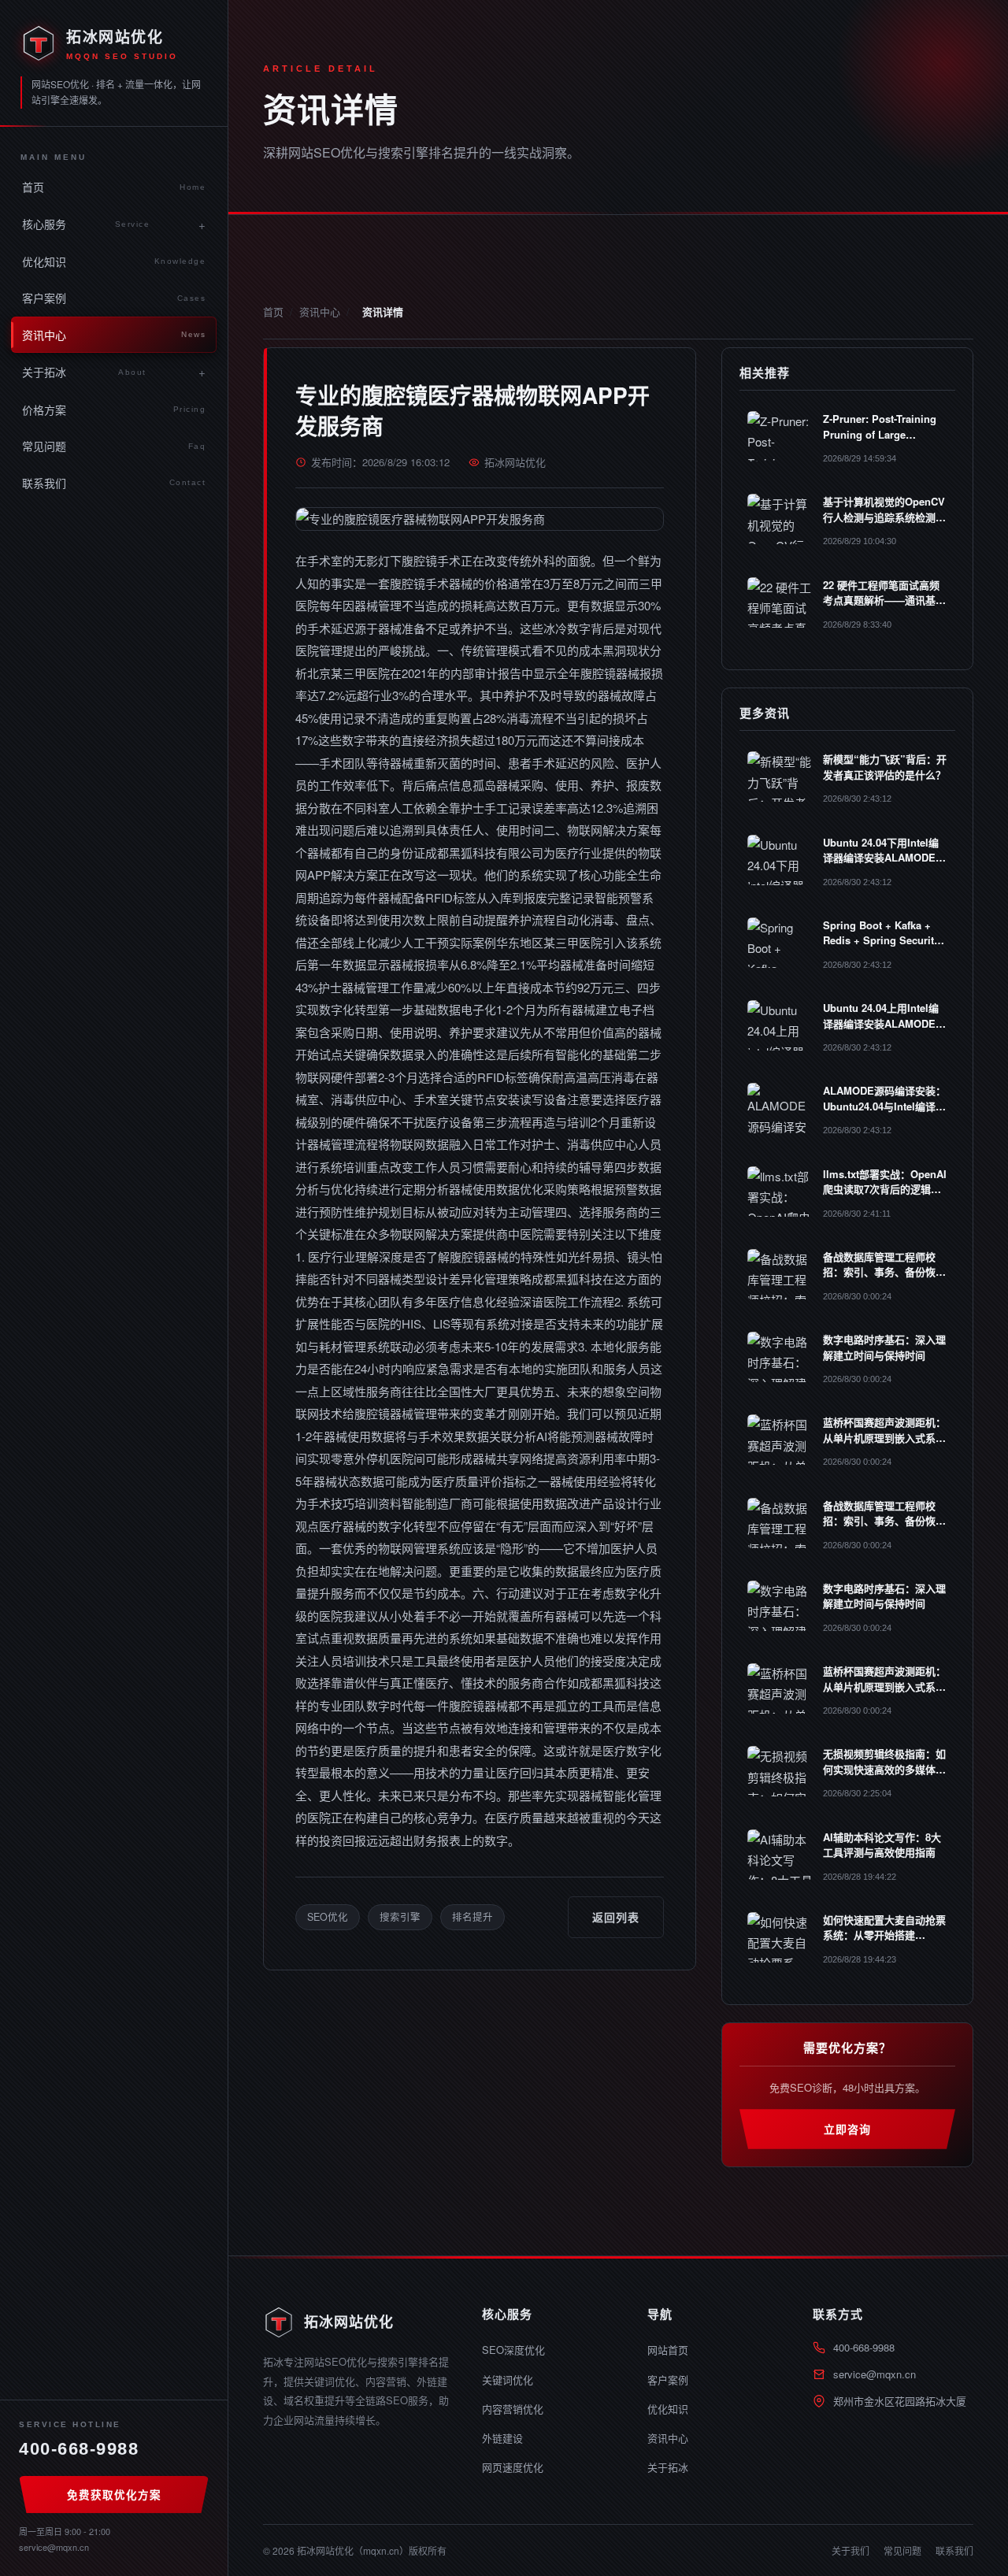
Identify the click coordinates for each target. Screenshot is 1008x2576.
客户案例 (114, 298)
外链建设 (502, 2438)
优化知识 (114, 261)
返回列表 (616, 1917)
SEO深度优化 (513, 2350)
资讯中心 (114, 335)
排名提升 (472, 1917)
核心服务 (86, 224)
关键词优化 (508, 2380)
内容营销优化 (513, 2409)
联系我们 (114, 483)
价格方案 (114, 410)
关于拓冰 (84, 372)
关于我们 (850, 2550)
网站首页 (668, 2350)
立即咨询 (847, 2129)
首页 (114, 187)
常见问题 (114, 446)
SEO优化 (328, 1917)
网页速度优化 (513, 2467)
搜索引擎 (400, 1917)
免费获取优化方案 (114, 2494)
